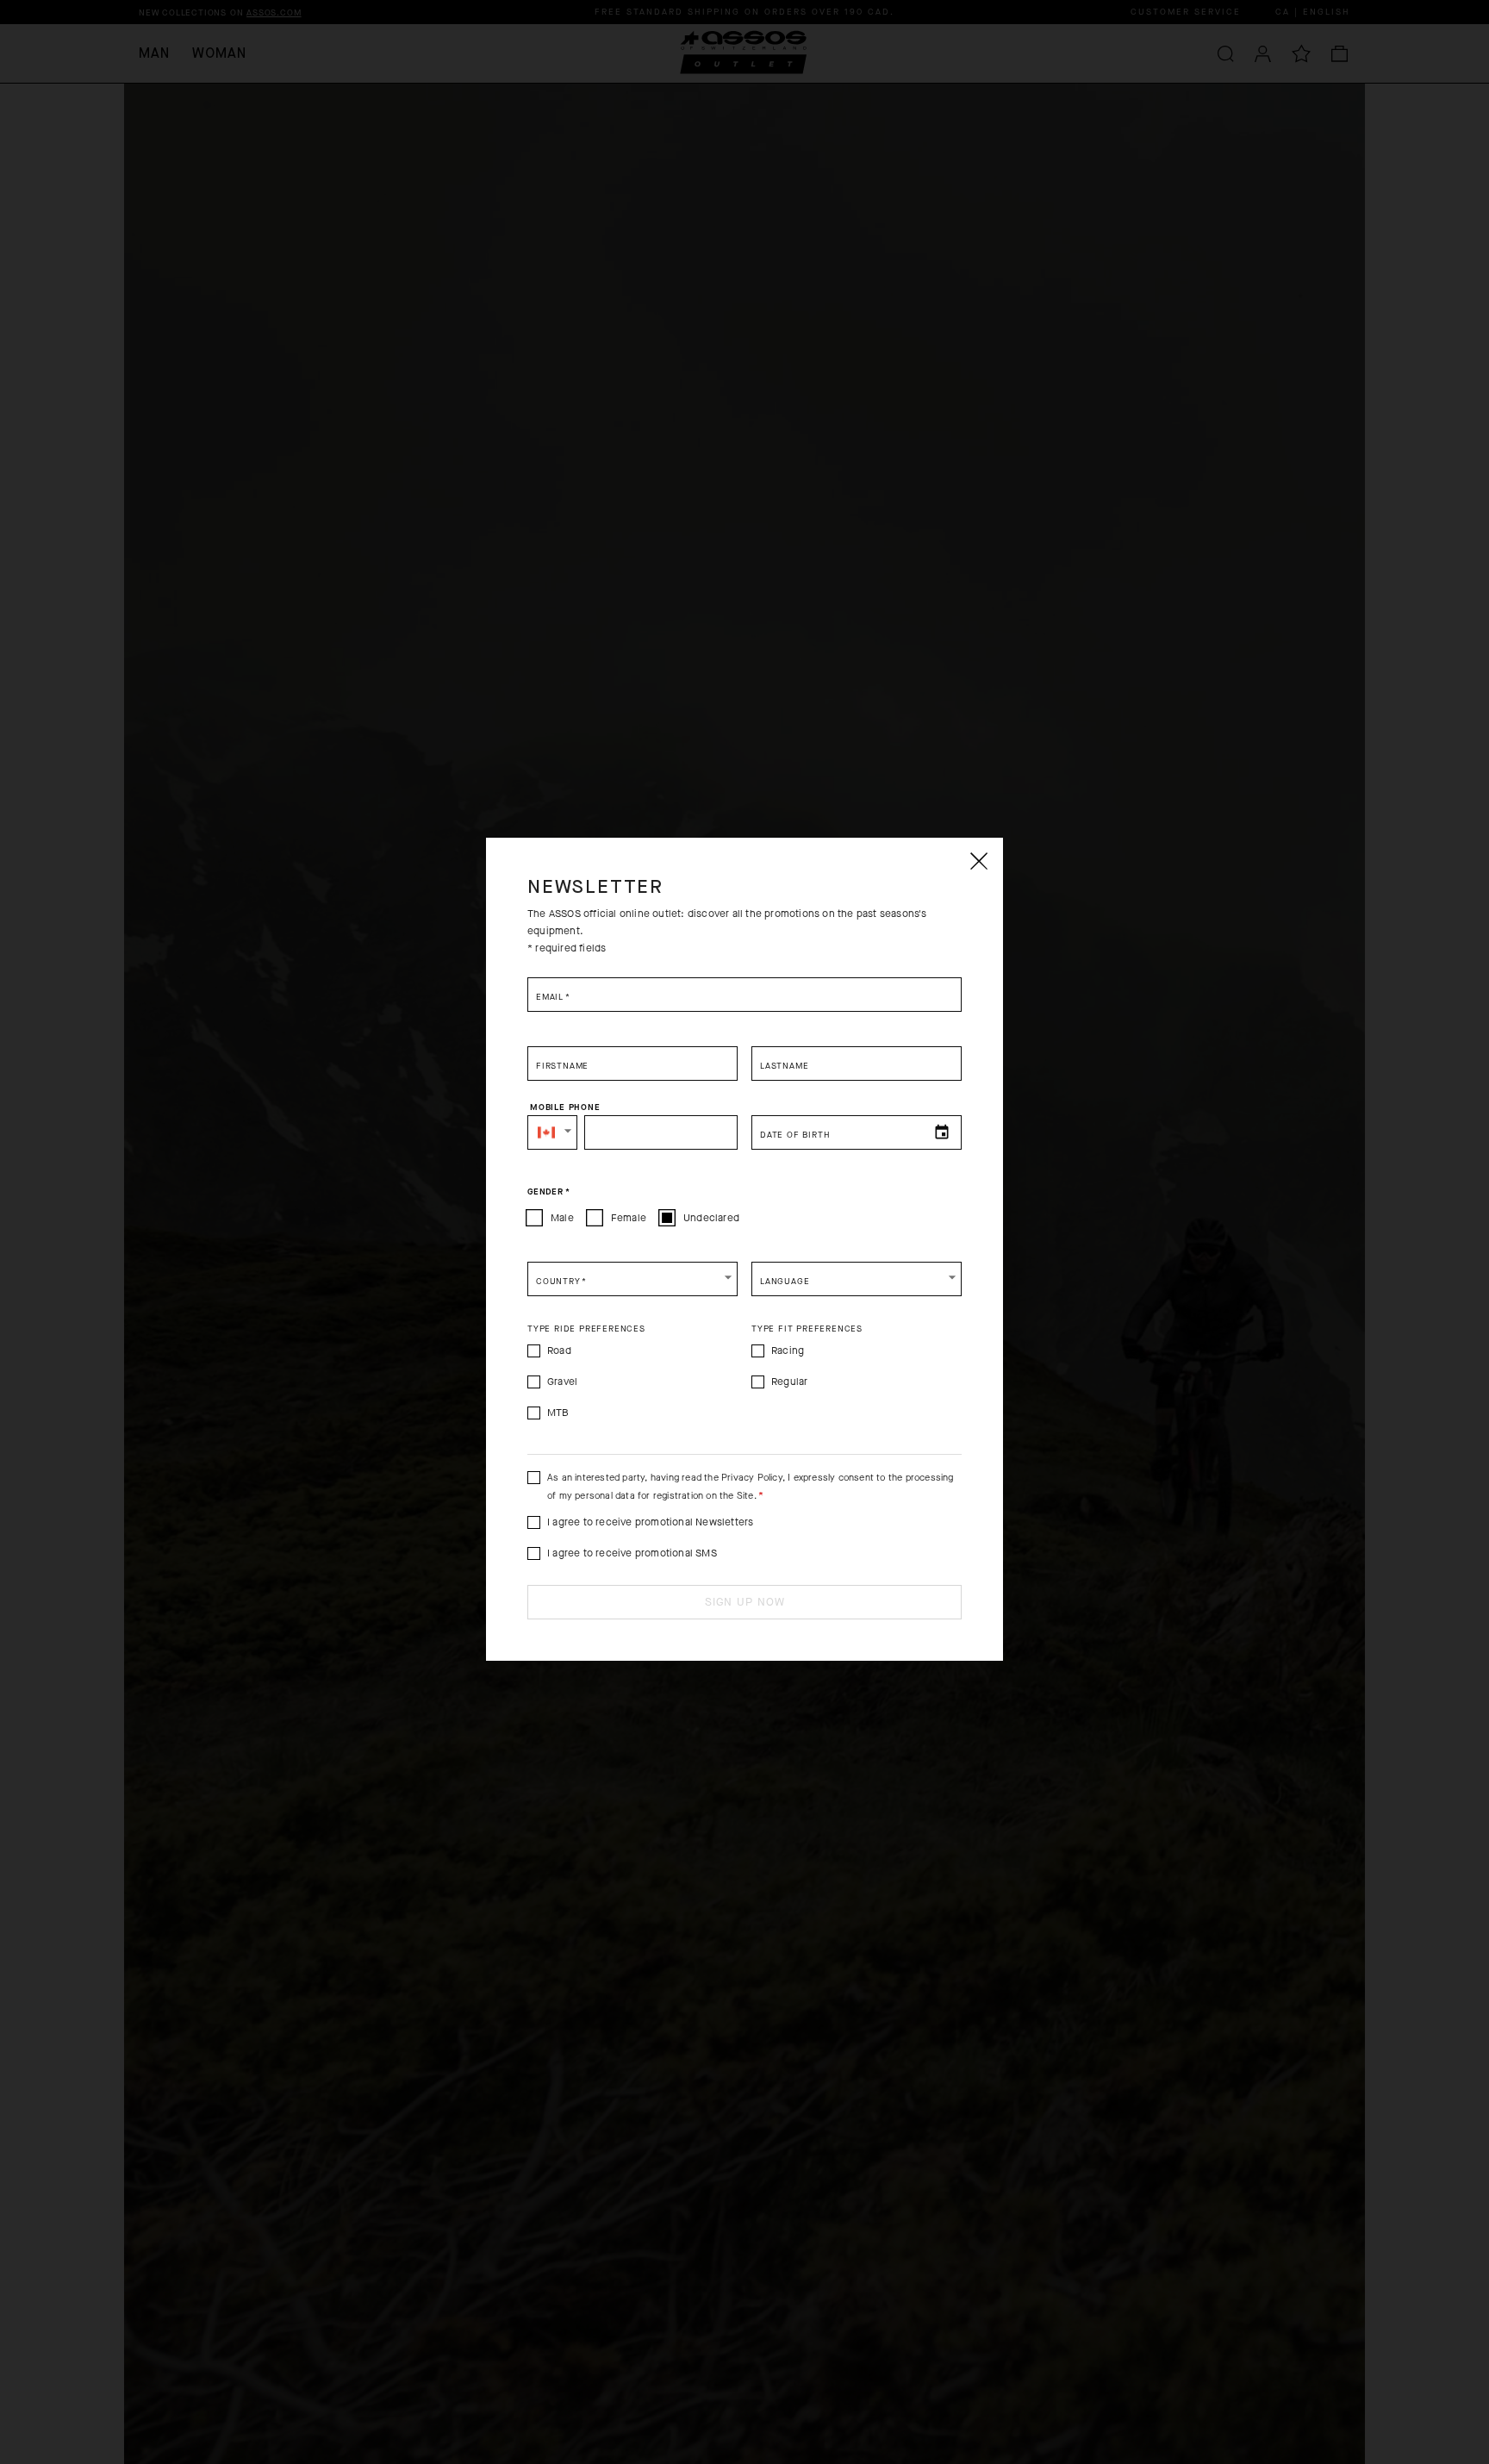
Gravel (562, 1382)
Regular (789, 1382)
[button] (552, 1132)
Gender (548, 1191)
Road (559, 1351)
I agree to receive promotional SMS (632, 1553)
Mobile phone (565, 1107)
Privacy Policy (752, 1478)
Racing (788, 1351)
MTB (558, 1413)
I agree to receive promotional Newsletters (650, 1522)
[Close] (978, 861)
